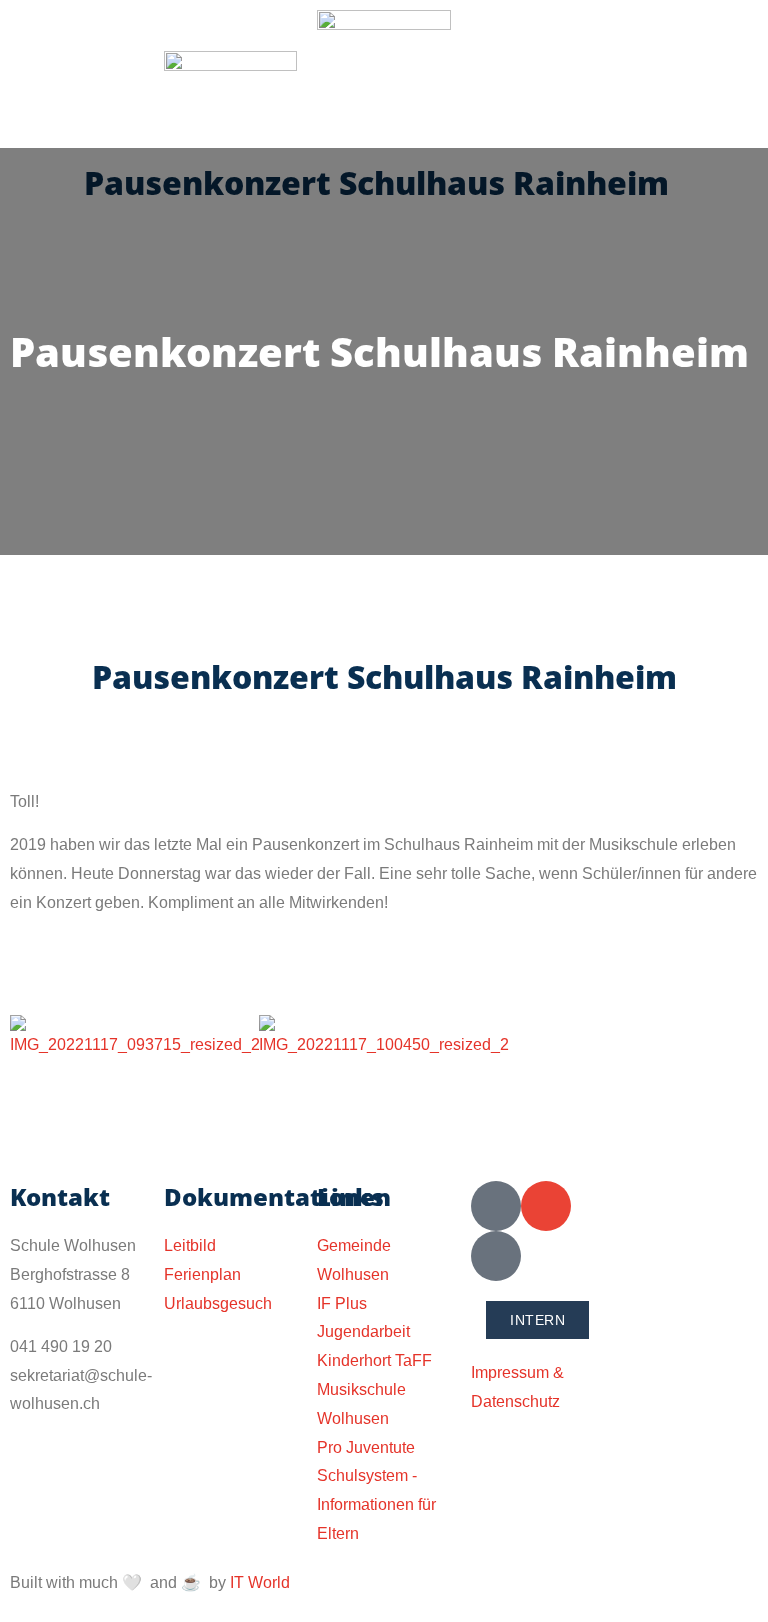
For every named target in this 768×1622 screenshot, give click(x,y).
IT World (260, 1582)
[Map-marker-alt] (496, 1256)
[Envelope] (546, 1206)
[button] (77, 77)
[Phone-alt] (496, 1206)
